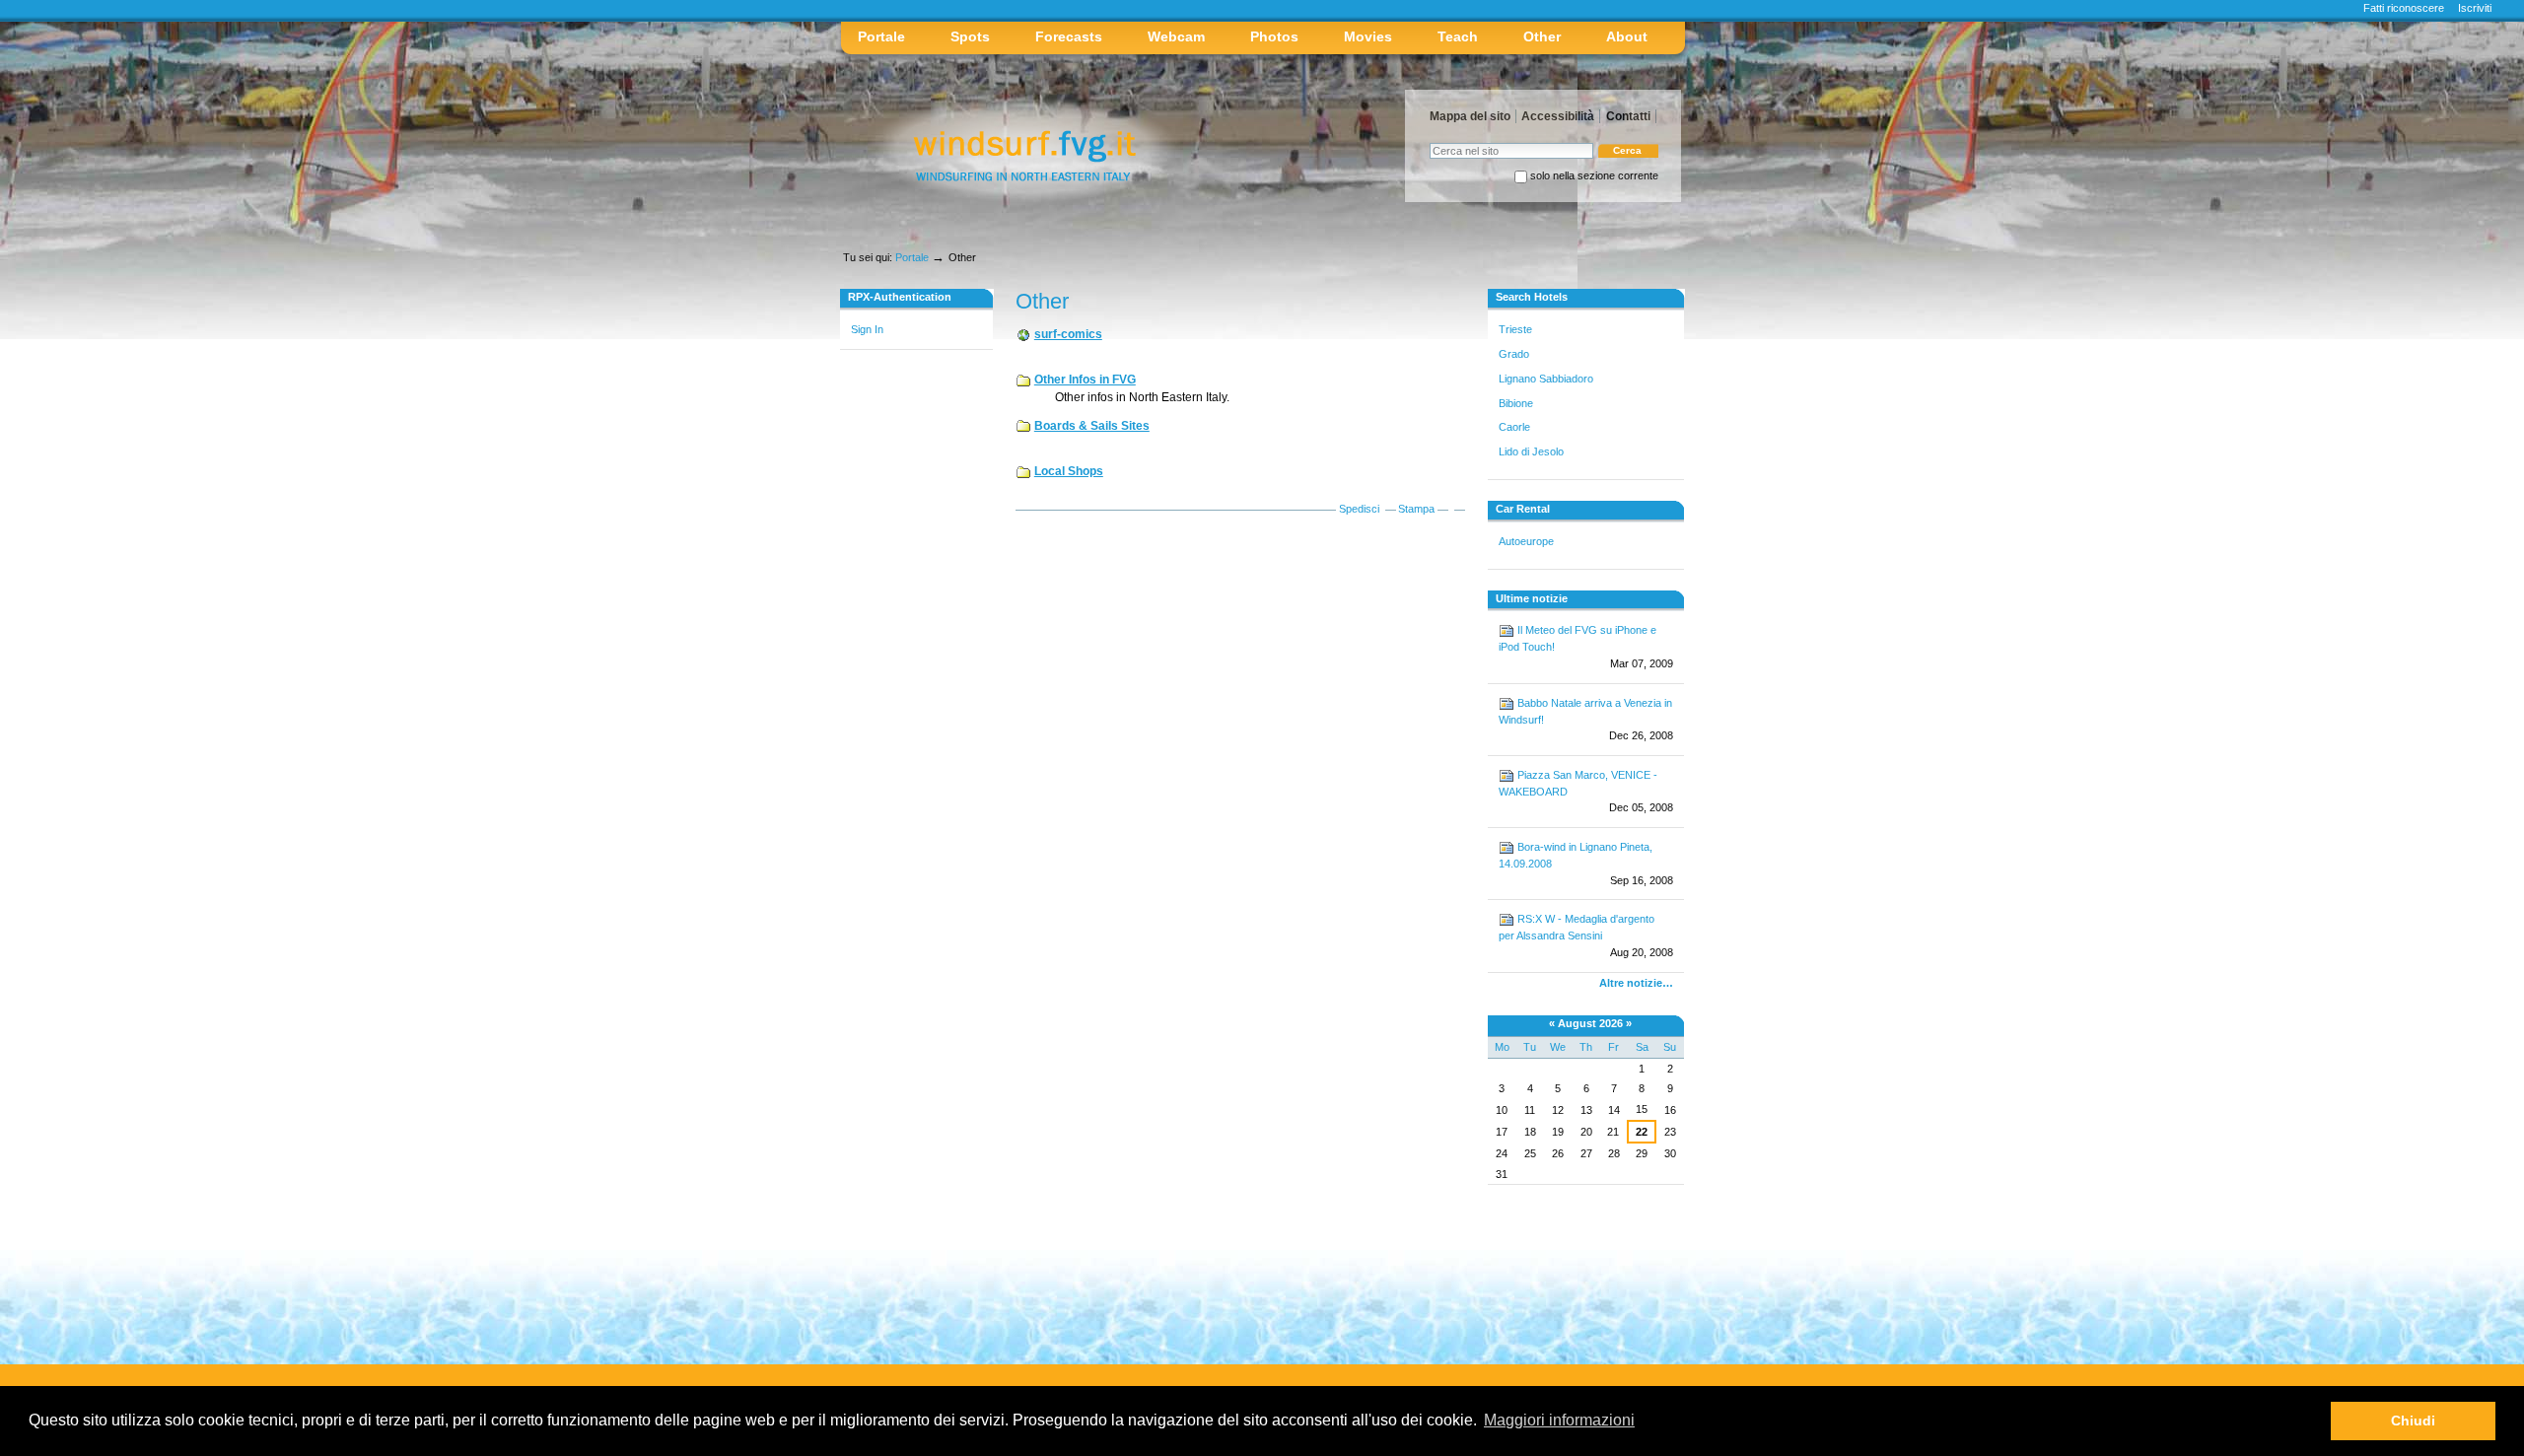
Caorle (1514, 427)
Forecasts (1069, 36)
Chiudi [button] (2413, 1421)
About (1627, 36)
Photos (1274, 36)
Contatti (1628, 116)
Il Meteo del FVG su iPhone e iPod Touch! (1586, 647)
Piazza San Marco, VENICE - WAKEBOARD (1586, 792)
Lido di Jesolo (1531, 451)
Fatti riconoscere (2404, 8)
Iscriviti (2475, 8)
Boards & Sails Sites (1092, 426)
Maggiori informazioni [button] (1559, 1420)
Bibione (1516, 403)
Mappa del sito (1470, 116)
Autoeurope (1526, 541)
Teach (1458, 36)
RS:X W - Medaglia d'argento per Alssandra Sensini (1586, 936)
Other (1542, 36)
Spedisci (1361, 509)
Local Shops (1069, 471)
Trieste (1515, 329)
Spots (970, 36)
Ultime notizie (1532, 598)
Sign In (867, 329)
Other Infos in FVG (1085, 380)
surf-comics (1068, 334)
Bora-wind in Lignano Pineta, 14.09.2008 (1586, 864)
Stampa (1416, 509)
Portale (881, 36)
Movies (1368, 36)
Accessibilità (1558, 116)
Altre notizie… (1636, 983)
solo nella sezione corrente (1594, 175)
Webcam (1176, 36)
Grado (1514, 354)
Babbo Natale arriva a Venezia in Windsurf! (1586, 720)
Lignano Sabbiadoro (1546, 379)
